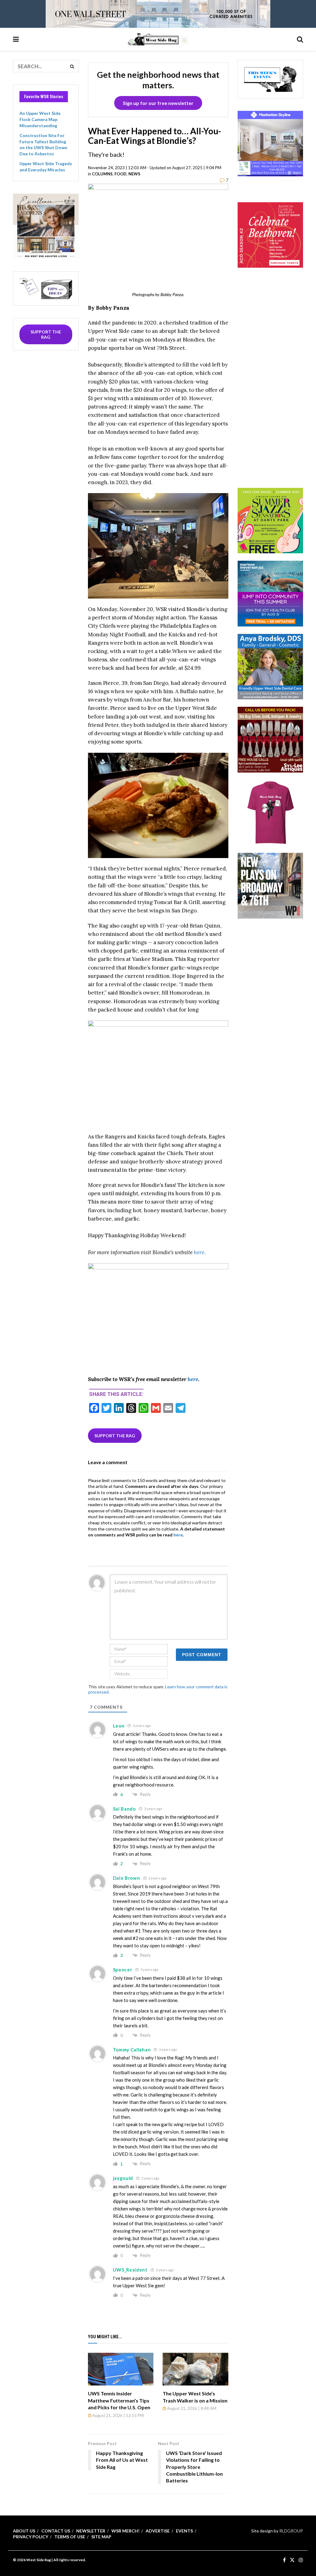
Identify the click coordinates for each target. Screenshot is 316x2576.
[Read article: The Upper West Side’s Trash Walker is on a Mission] (195, 2369)
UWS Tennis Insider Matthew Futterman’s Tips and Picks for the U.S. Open (119, 2400)
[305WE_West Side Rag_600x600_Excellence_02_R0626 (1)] (46, 226)
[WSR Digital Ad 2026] (270, 739)
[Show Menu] (16, 39)
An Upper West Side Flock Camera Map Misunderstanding (40, 119)
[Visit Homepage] (158, 39)
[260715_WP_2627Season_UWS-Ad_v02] (270, 885)
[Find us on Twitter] (292, 2560)
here (193, 1379)
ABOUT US (24, 2531)
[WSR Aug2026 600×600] (270, 593)
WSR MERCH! (125, 2531)
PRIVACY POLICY (31, 2537)
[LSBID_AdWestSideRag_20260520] (270, 520)
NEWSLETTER (91, 2531)
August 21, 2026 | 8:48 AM (191, 2408)
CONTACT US (56, 2531)
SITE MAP (101, 2537)
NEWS (134, 174)
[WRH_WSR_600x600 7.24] (270, 143)
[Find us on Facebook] (284, 2560)
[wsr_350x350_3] (270, 235)
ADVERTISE (158, 2531)
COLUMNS (102, 174)
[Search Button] (300, 39)
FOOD (121, 174)
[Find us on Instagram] (301, 2560)
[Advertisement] (277, 386)
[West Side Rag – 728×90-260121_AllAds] (158, 13)
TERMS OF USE (70, 2537)
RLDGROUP (291, 2531)
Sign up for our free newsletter (158, 103)
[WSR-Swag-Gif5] (270, 812)
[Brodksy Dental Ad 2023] (270, 666)
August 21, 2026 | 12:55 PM (118, 2415)
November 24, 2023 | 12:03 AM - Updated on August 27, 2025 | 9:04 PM (155, 168)
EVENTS (184, 2531)
